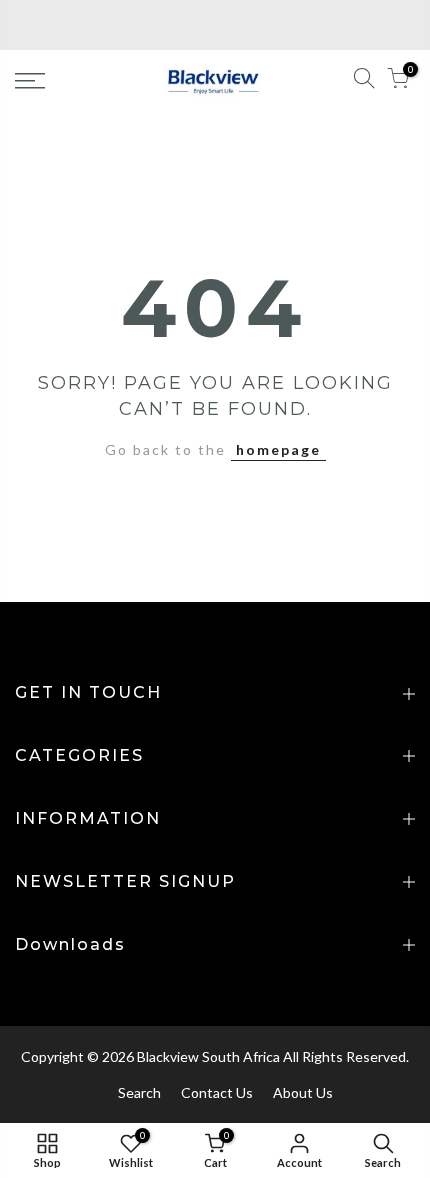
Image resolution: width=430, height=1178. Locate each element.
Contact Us (217, 1092)
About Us (303, 1092)
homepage (278, 449)
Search (139, 1092)
